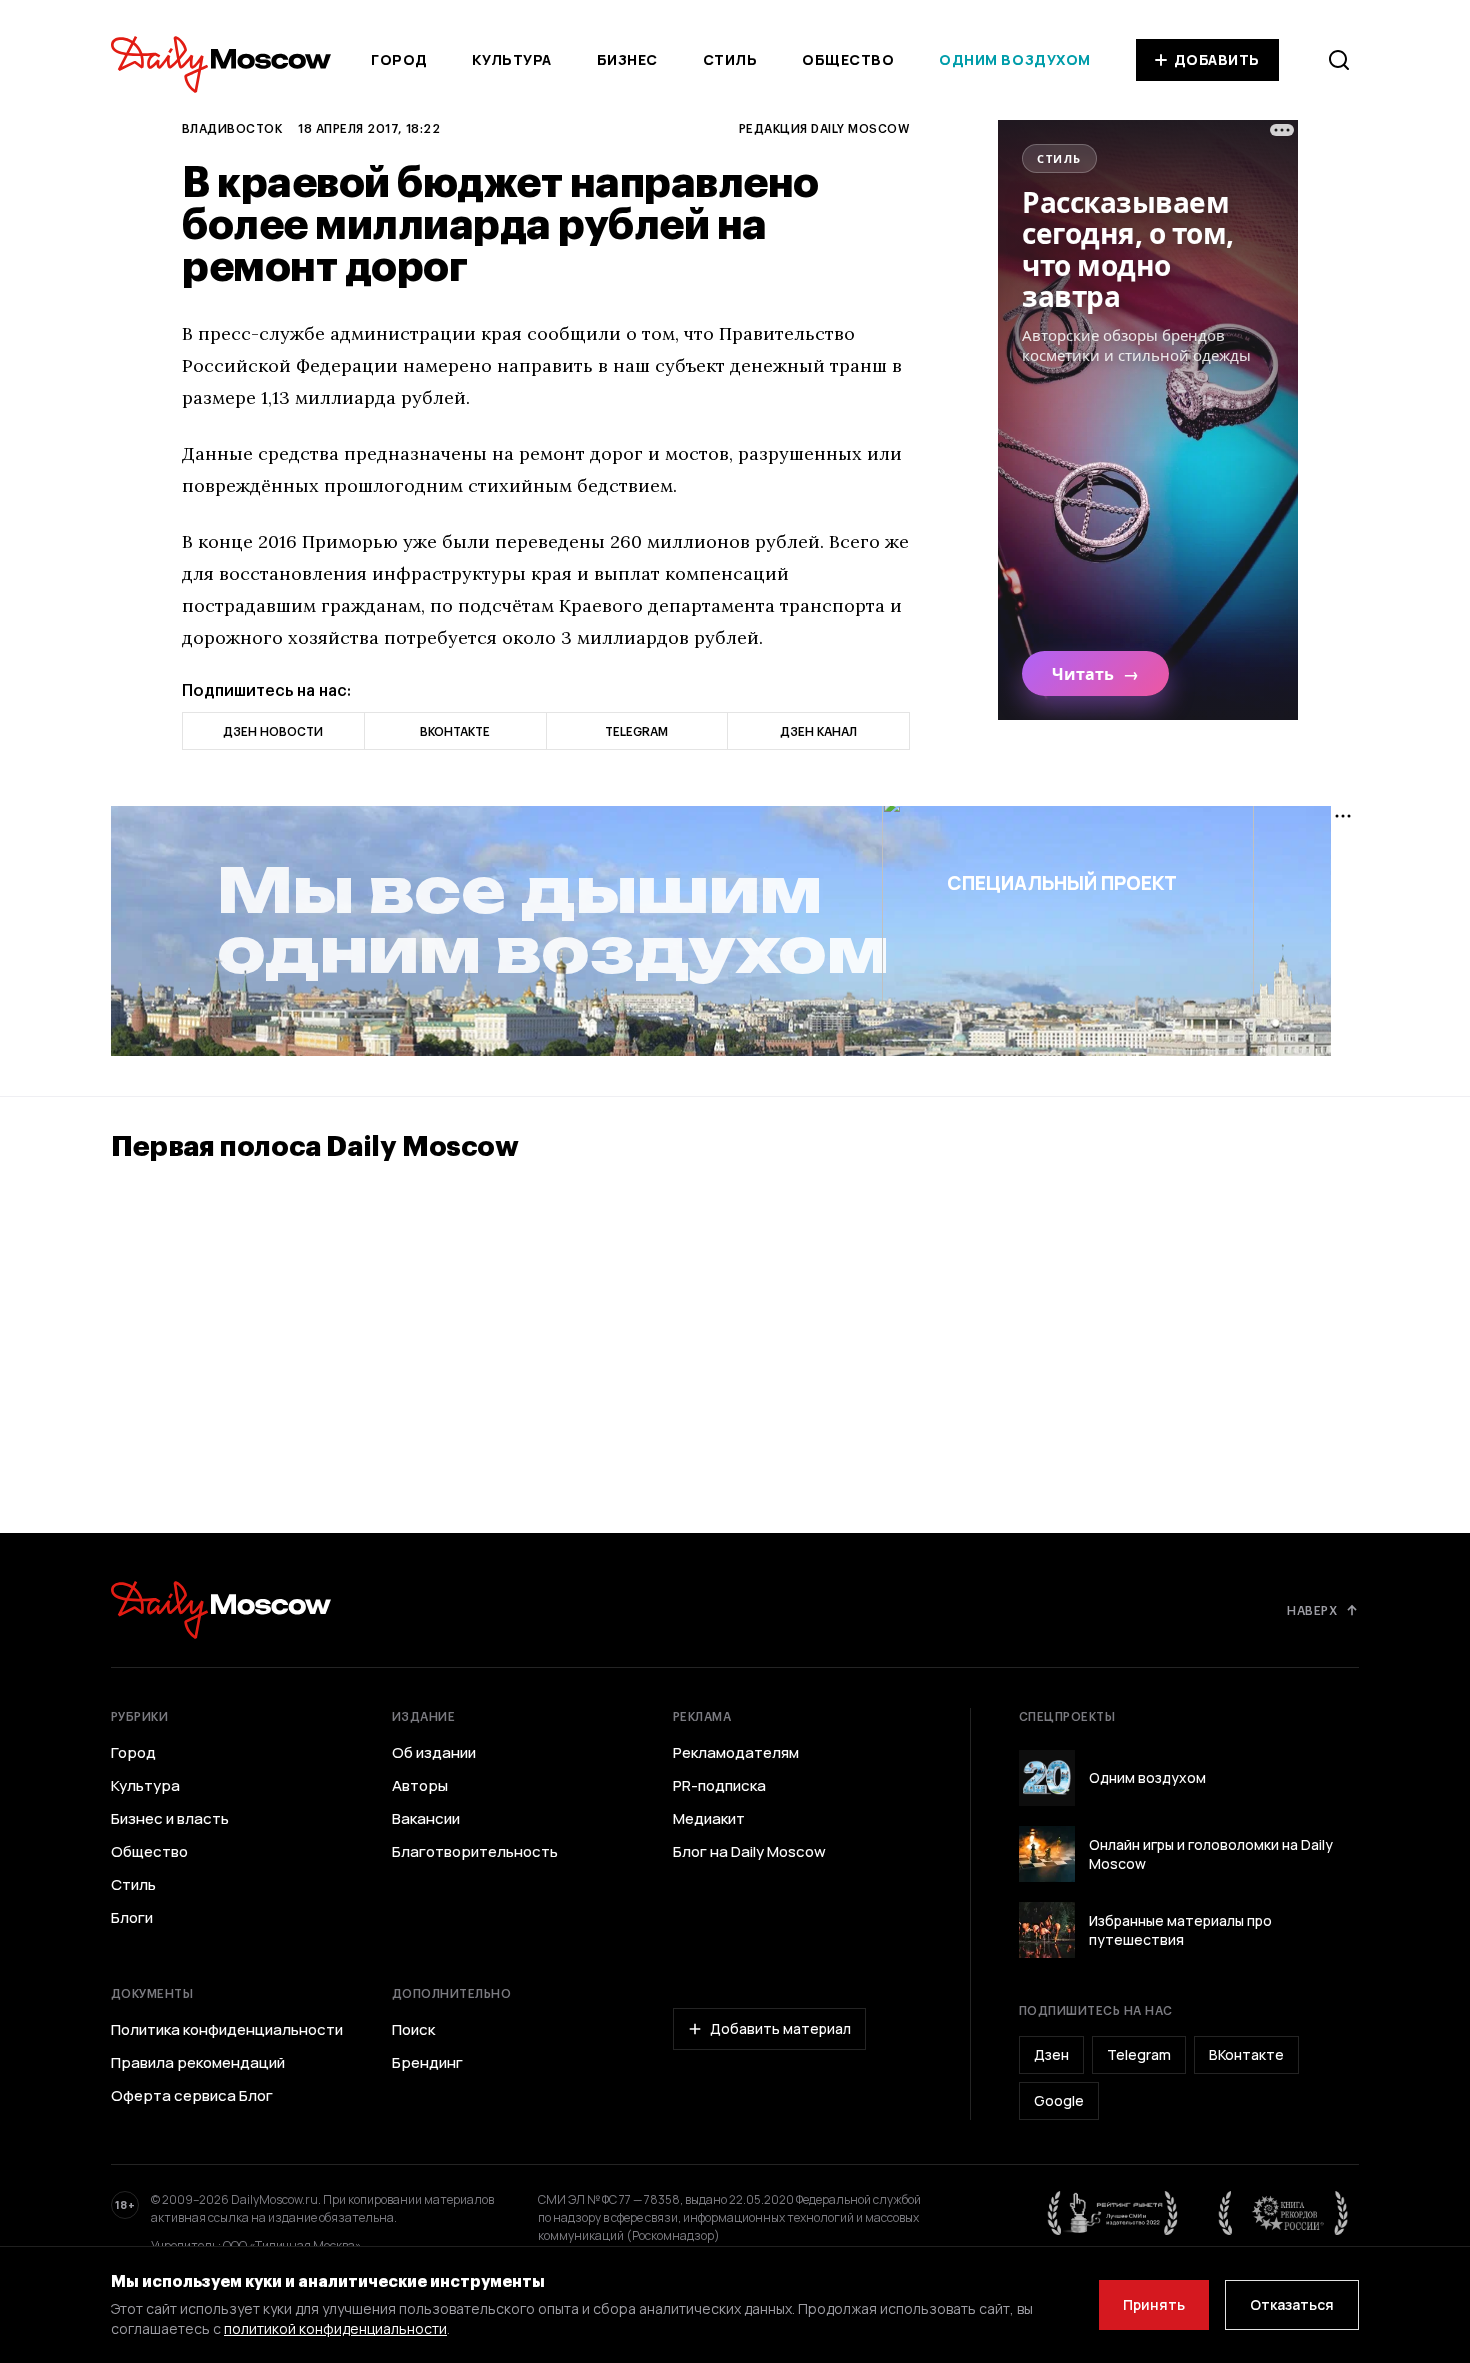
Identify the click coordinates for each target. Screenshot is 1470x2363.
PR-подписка (719, 1786)
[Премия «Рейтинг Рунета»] (1113, 2213)
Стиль (730, 59)
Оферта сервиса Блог (192, 2096)
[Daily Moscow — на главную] (221, 1609)
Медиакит (709, 1819)
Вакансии (426, 1819)
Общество (848, 59)
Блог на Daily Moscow (749, 1852)
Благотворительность (475, 1852)
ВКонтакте (1246, 2054)
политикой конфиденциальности (335, 2328)
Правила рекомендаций (198, 2063)
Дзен (1051, 2054)
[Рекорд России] (1284, 2213)
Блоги (132, 1918)
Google (1059, 2100)
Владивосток (232, 128)
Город (399, 59)
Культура (511, 59)
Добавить (1217, 59)
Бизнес (627, 59)
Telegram (1139, 2054)
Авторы (420, 1786)
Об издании (434, 1753)
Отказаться (1292, 2304)
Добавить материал (780, 2028)
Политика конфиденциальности (227, 2030)
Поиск (413, 2030)
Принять (1154, 2304)
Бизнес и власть (170, 1819)
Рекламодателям (736, 1753)
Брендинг (427, 2063)
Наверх (1312, 1610)
